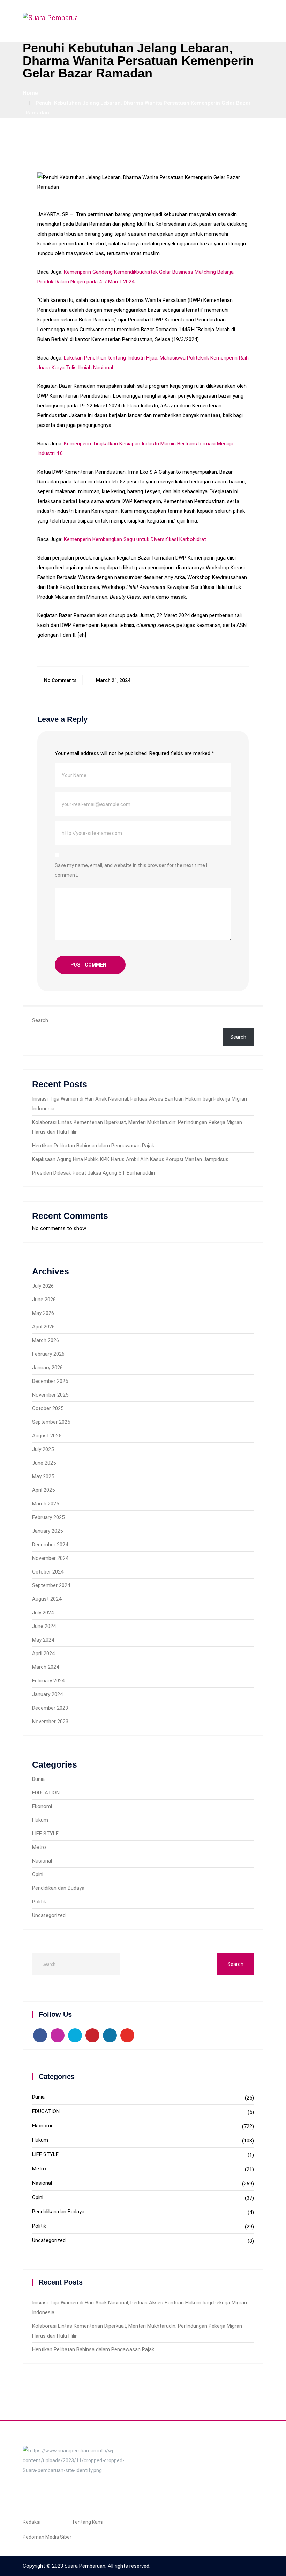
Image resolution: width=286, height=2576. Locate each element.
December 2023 (50, 1708)
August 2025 (47, 1436)
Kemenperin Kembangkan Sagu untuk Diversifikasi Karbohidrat (135, 539)
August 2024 (47, 1599)
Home (30, 93)
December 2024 (50, 1545)
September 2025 (51, 1422)
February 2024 (48, 1681)
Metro (39, 1847)
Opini (38, 1874)
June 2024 (44, 1626)
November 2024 (50, 1558)
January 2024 (47, 1694)
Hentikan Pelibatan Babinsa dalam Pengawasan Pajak (93, 1146)
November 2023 (50, 1722)
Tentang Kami (88, 2522)
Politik (39, 1902)
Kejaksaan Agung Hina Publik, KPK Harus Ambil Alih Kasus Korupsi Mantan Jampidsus (130, 1159)
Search (40, 1020)
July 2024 (43, 1613)
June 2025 (44, 1463)
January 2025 (47, 1531)
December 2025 (50, 1381)
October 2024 (48, 1572)
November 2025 (50, 1395)
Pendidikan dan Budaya (58, 1888)
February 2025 (48, 1517)
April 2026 (43, 1327)
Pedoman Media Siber (47, 2537)
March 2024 (46, 1667)
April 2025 (43, 1490)
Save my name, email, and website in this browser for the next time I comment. (131, 870)
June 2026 (44, 1300)
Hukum (40, 1820)
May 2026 (43, 1313)
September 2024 (51, 1585)
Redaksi (32, 2522)
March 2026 (46, 1340)
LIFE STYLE (45, 1834)
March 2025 (46, 1504)
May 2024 (43, 1640)
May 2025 (43, 1476)
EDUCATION (46, 1793)
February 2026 (48, 1354)
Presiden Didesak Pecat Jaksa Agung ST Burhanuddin (93, 1173)
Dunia (38, 1779)
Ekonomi (42, 1806)
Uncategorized (49, 1915)
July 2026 (43, 1286)
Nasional (42, 1861)
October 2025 (48, 1408)
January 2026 (47, 1368)
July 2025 (43, 1449)
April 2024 (43, 1653)
